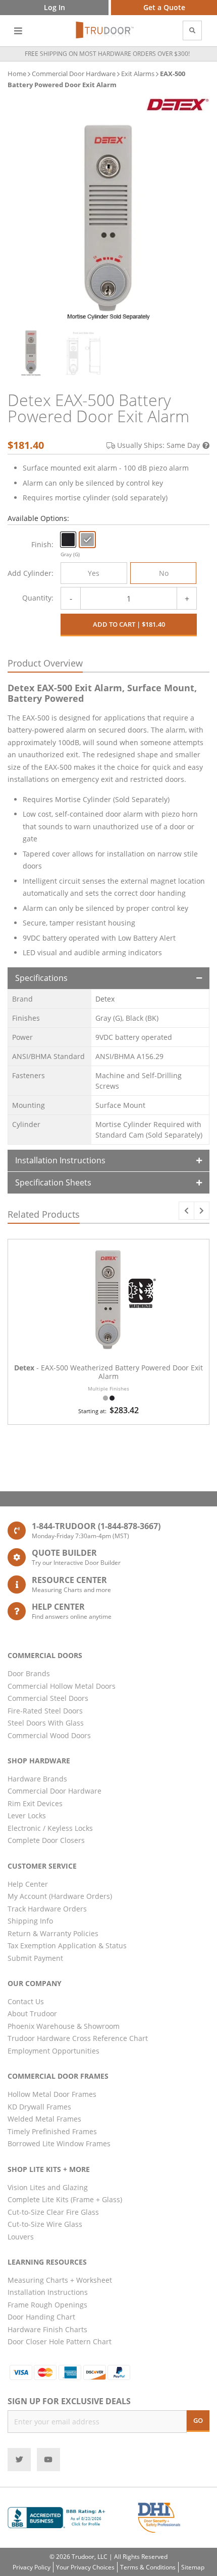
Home (17, 74)
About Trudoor (32, 2013)
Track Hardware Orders (47, 1909)
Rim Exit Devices (35, 1803)
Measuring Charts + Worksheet (60, 2280)
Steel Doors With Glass (46, 1723)
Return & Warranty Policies (53, 1933)
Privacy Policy (32, 2567)
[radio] (68, 540)
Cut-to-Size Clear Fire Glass (53, 2212)
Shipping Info (30, 1921)
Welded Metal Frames (44, 2119)
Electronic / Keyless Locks (50, 1828)
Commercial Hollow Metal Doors (62, 1686)
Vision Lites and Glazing (48, 2187)
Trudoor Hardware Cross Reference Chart (78, 2038)
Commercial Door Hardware (74, 74)
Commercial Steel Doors (48, 1698)
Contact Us (26, 2001)
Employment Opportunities (53, 2051)
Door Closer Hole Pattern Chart (60, 2341)
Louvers (21, 2237)
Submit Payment (35, 1958)
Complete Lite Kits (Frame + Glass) (65, 2199)
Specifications (41, 978)
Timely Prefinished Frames (52, 2131)
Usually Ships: (158, 445)
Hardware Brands (37, 1779)
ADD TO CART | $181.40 (129, 624)
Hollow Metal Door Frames (52, 2094)
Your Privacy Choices (85, 2567)
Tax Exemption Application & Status (67, 1945)
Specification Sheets (53, 1182)
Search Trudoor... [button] (192, 30)
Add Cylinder (30, 573)
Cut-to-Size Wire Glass (45, 2224)
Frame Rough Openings (47, 2305)
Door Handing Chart (41, 2317)
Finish (41, 544)
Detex (105, 999)
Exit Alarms (138, 74)
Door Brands (29, 1673)
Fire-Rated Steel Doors (45, 1711)
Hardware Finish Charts (47, 2329)
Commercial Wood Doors (49, 1735)
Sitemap (193, 2567)
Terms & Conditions (148, 2567)
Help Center (28, 1884)
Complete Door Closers (46, 1840)
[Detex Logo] (178, 105)
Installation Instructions (60, 1160)
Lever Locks (27, 1815)
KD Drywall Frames (39, 2107)
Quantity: (38, 598)
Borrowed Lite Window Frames (59, 2143)
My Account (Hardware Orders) (60, 1896)
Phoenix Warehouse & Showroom (64, 2026)
